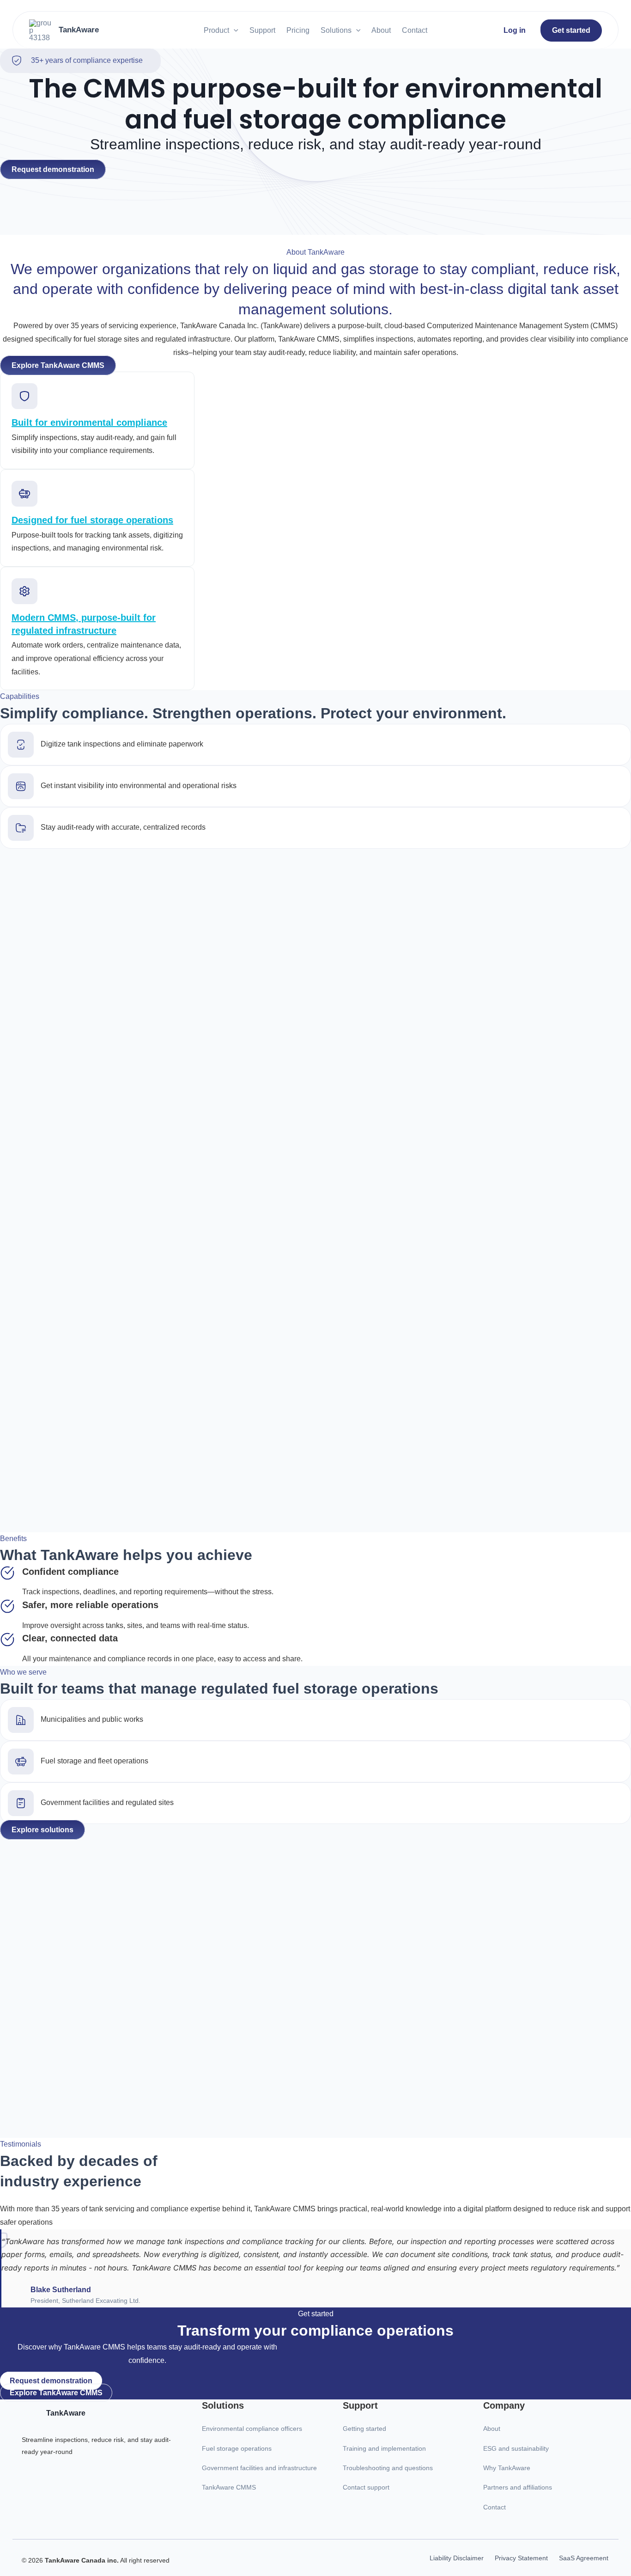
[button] (234, 30)
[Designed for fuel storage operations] (24, 498)
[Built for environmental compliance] (24, 400)
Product (216, 30)
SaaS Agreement (584, 2558)
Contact (415, 30)
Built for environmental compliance (89, 422)
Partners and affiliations (518, 2487)
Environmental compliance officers (252, 2429)
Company (504, 2405)
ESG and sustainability (516, 2448)
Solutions (336, 30)
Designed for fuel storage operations (92, 520)
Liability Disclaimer (457, 2558)
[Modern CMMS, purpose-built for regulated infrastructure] (24, 595)
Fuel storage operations (237, 2448)
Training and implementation (384, 2448)
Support (262, 30)
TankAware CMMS (229, 2487)
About (381, 30)
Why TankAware (507, 2468)
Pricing (298, 30)
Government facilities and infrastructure (259, 2468)
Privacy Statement (521, 2558)
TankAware (79, 30)
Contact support (366, 2487)
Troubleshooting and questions (388, 2468)
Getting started (364, 2429)
